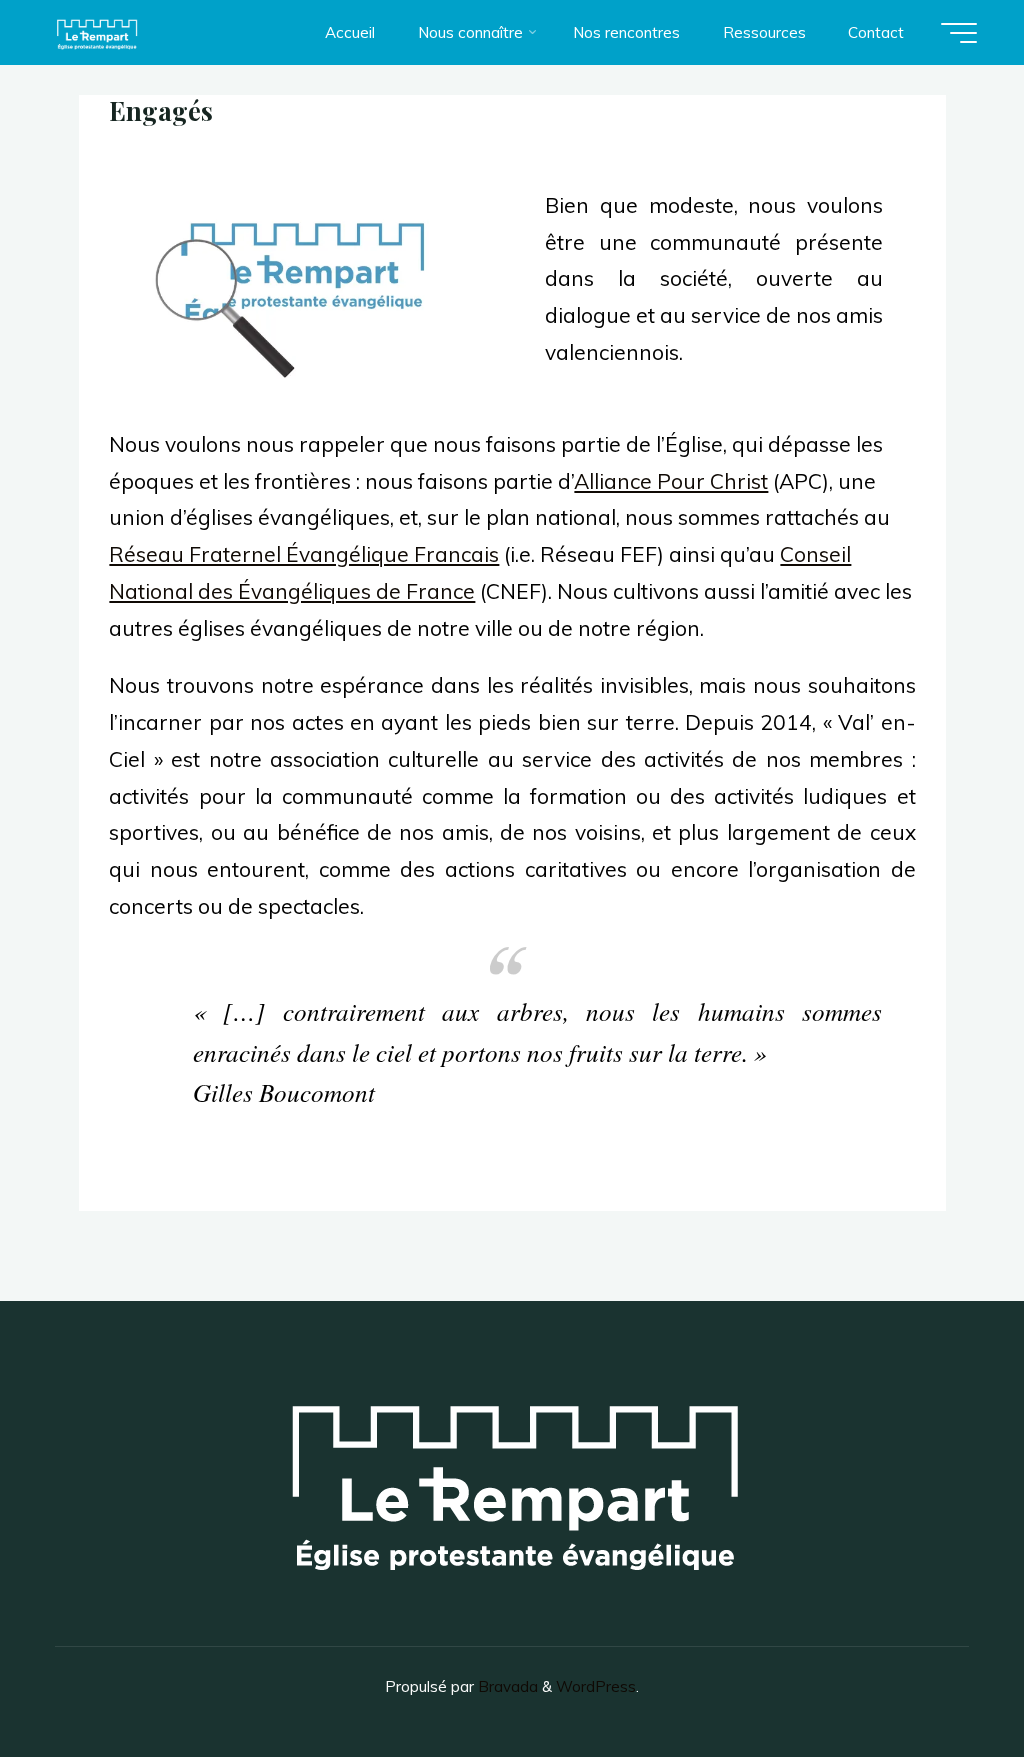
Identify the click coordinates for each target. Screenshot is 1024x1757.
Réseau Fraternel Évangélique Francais (304, 554)
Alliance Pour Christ (671, 481)
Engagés (161, 110)
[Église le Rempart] (96, 32)
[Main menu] (959, 33)
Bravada (506, 1686)
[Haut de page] (946, 1679)
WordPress (596, 1686)
